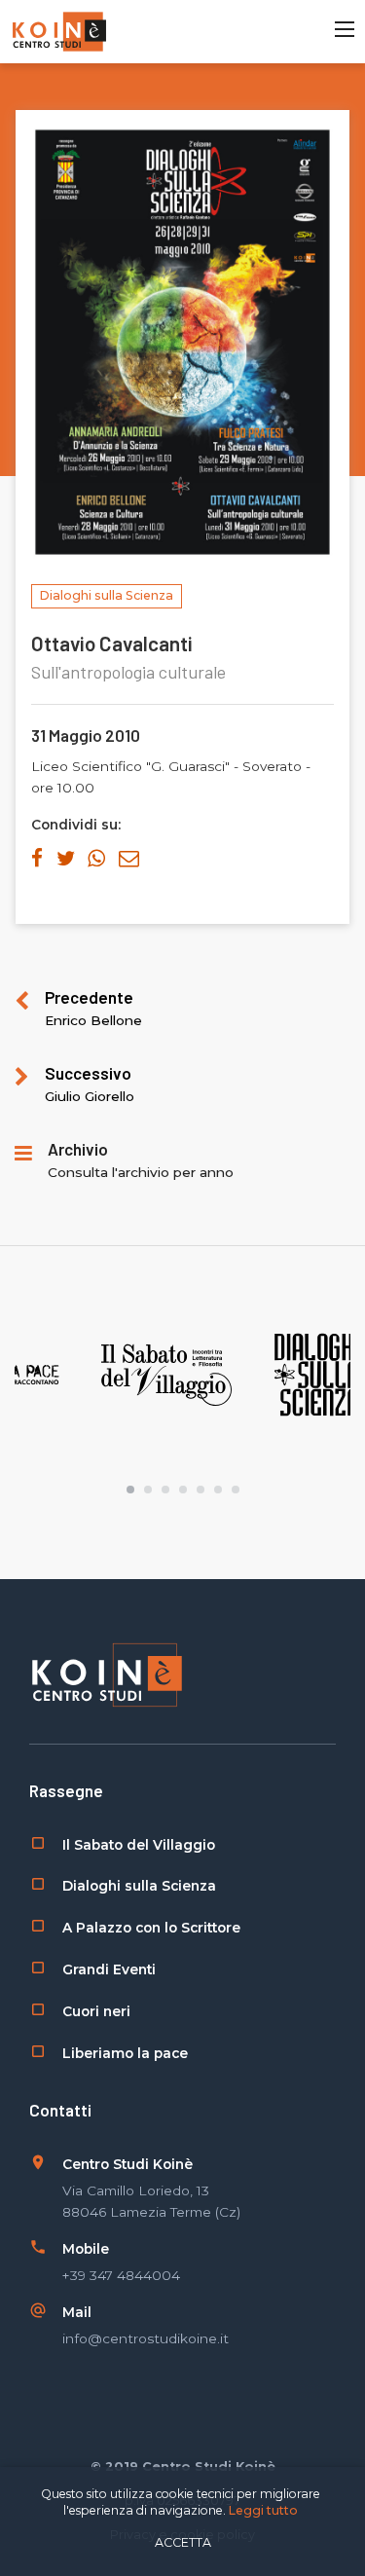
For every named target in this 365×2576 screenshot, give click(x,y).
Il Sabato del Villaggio (139, 1845)
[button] (130, 1490)
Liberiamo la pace (125, 2053)
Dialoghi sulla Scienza (139, 1886)
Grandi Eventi (109, 1969)
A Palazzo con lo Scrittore (151, 1928)
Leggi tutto (263, 2510)
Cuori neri (96, 2011)
